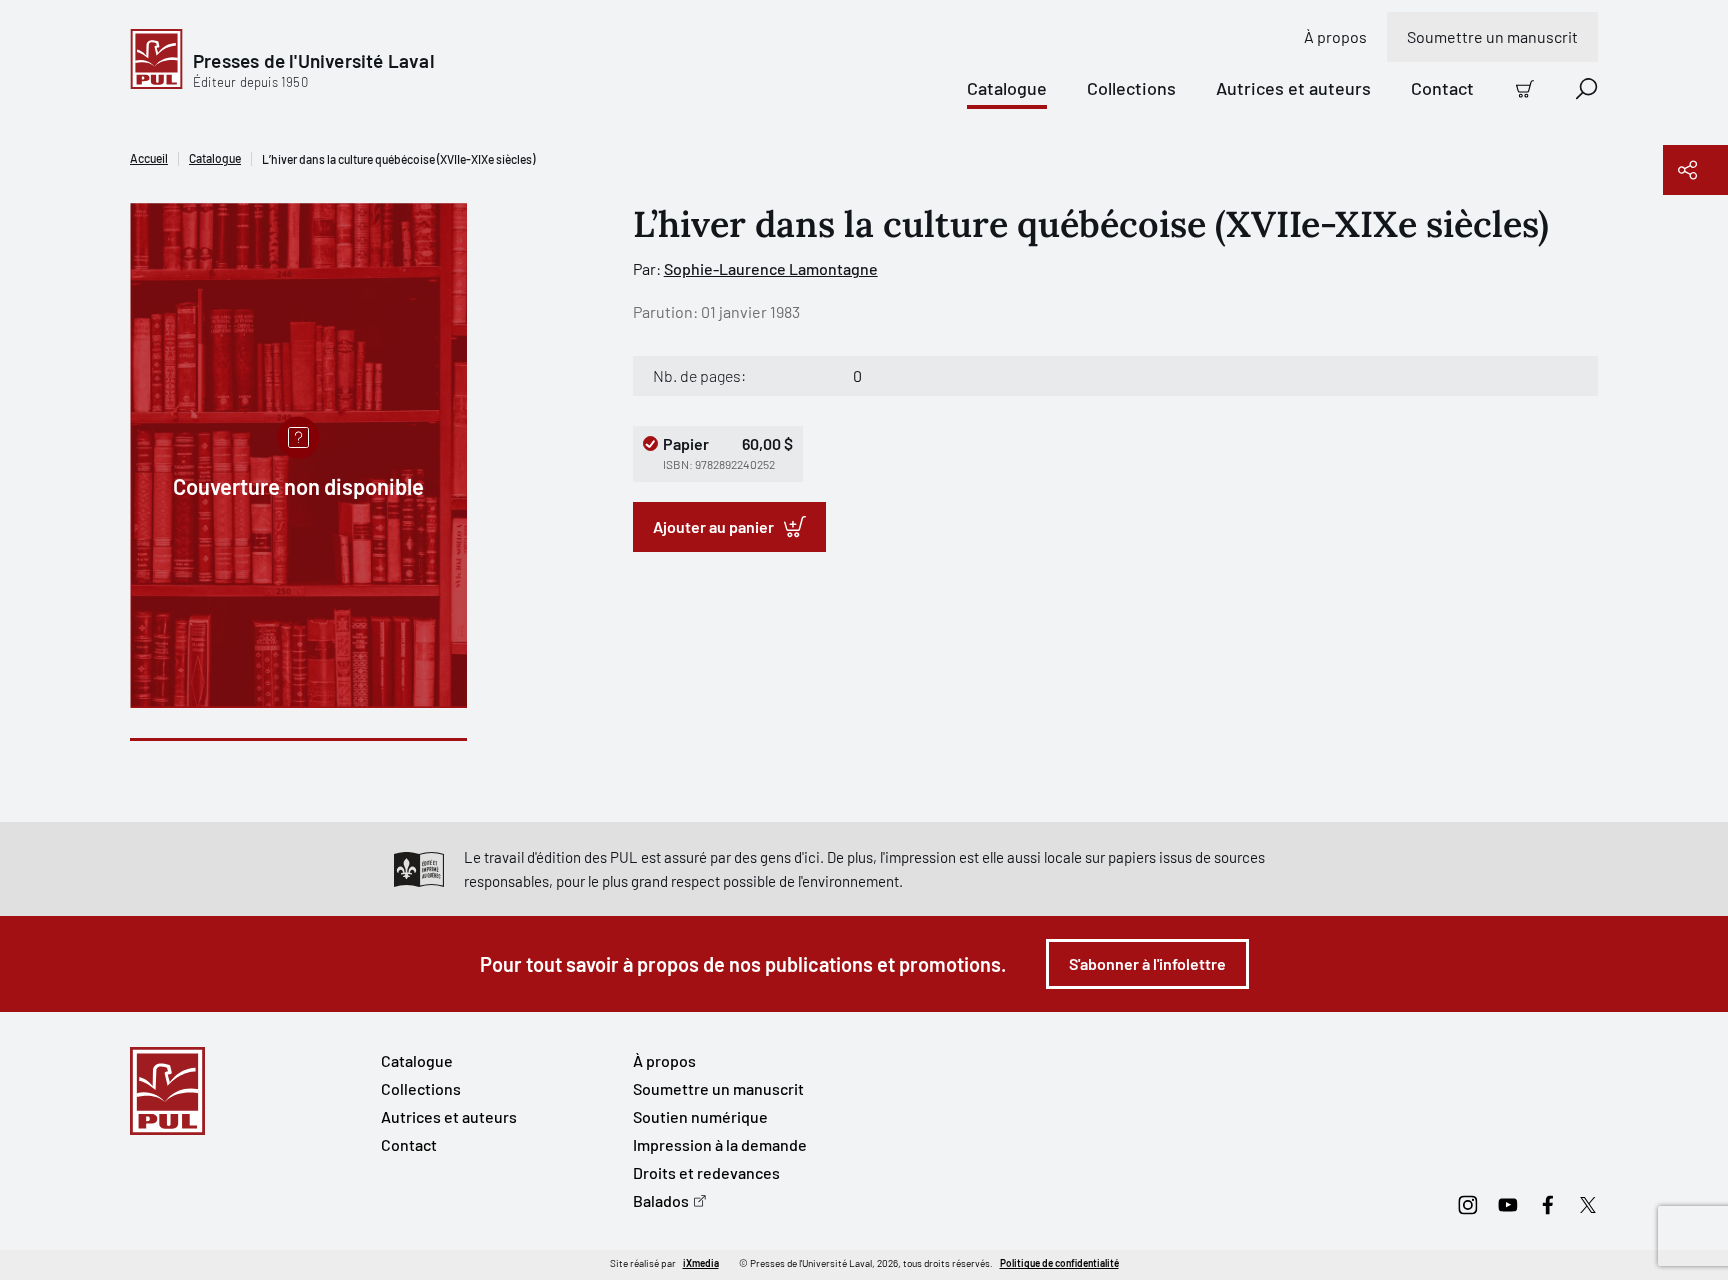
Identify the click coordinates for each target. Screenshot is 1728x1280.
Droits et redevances (706, 1172)
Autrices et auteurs (1293, 88)
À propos (1335, 36)
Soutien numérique (700, 1116)
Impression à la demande (720, 1144)
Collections (1131, 88)
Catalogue (1007, 88)
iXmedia (701, 1263)
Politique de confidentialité (1059, 1263)
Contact (1442, 88)
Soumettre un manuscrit (1492, 36)
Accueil (149, 158)
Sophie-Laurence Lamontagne (771, 268)
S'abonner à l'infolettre (1147, 963)
